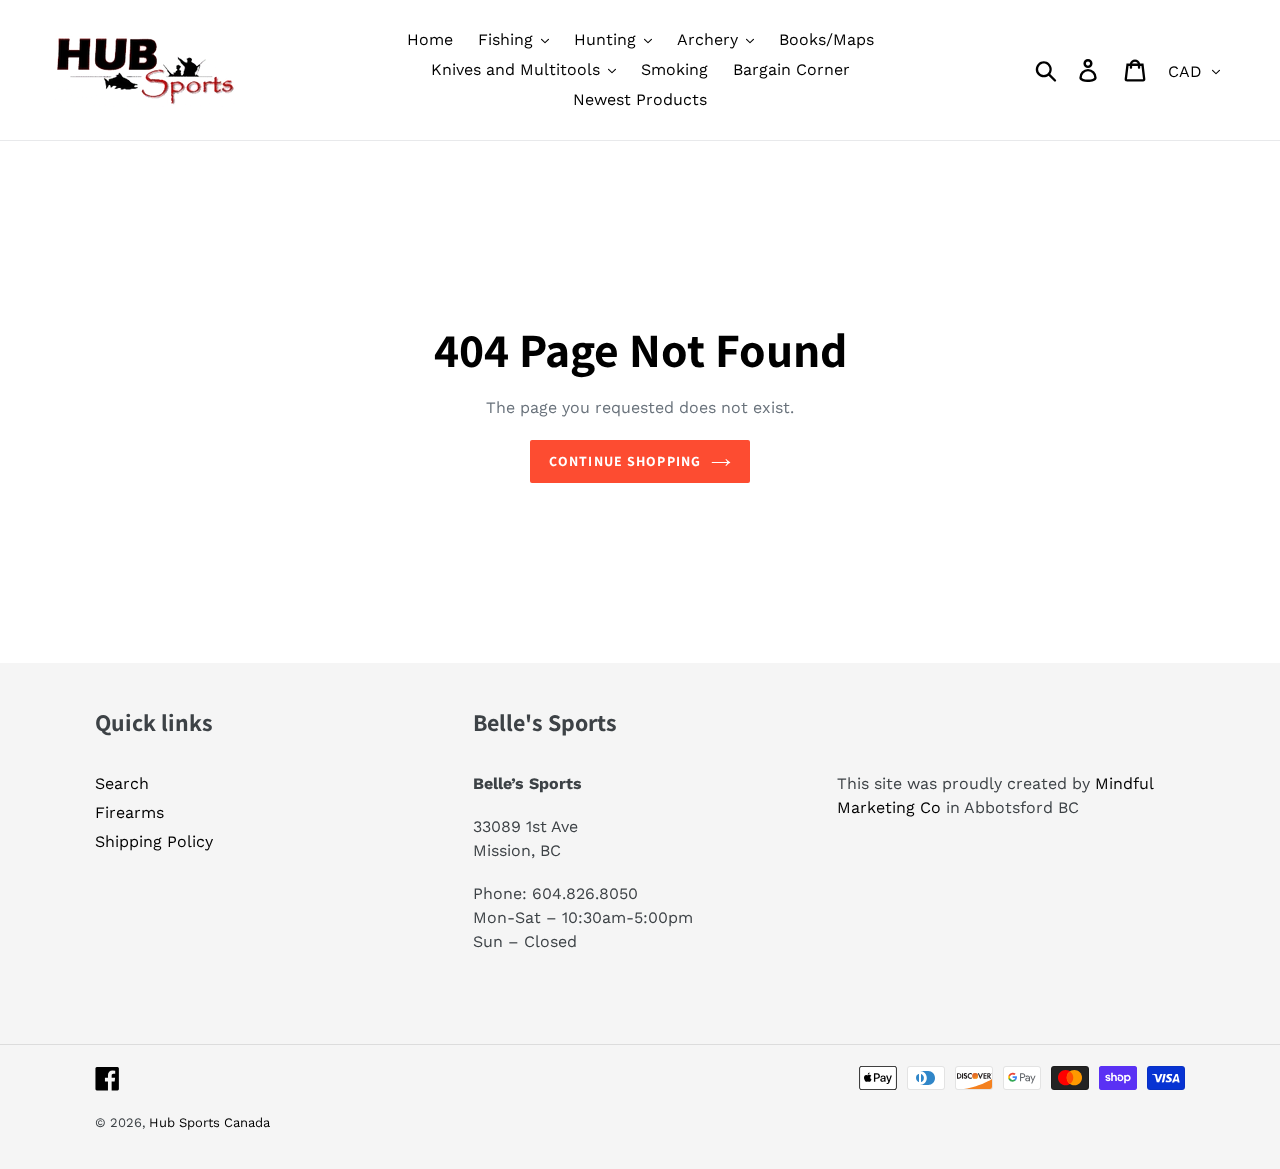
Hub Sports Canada (209, 1122)
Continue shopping (625, 461)
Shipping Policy (154, 841)
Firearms (129, 812)
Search (122, 783)
